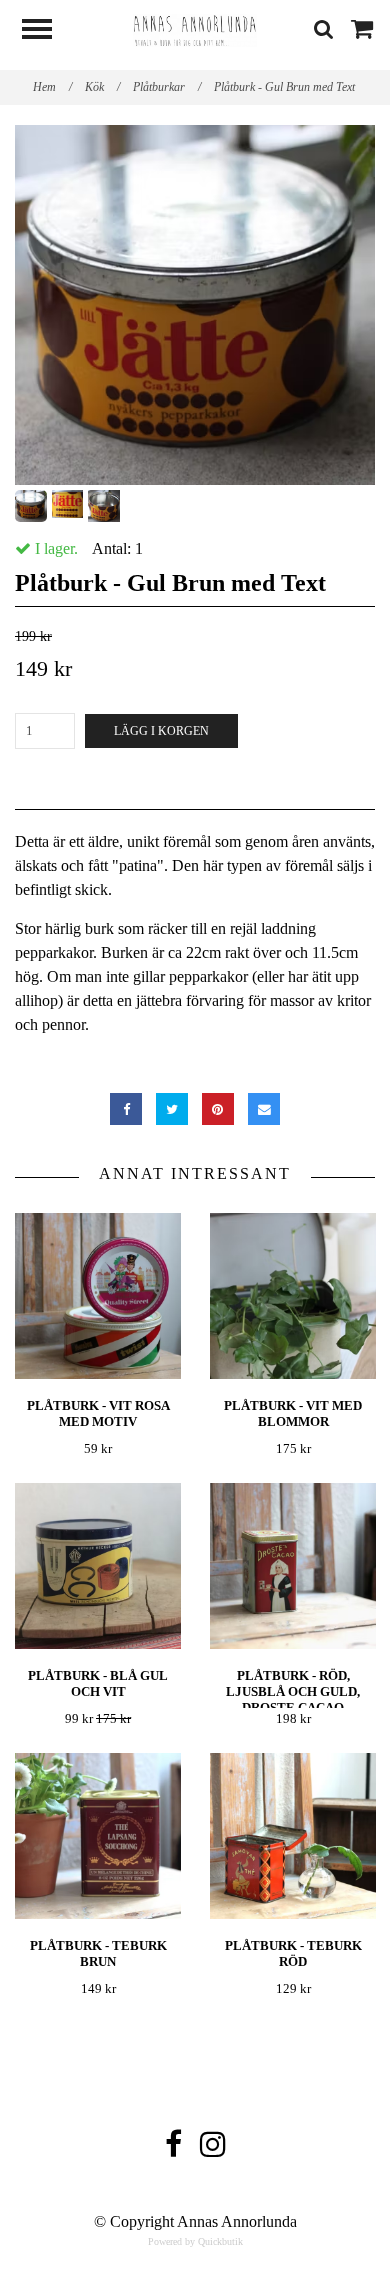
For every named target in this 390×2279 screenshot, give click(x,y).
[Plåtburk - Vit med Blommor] (293, 1295)
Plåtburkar (167, 87)
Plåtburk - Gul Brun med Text (286, 87)
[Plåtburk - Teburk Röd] (293, 1835)
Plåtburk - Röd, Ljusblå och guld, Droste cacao (293, 1691)
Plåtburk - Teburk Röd (293, 1953)
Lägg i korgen (161, 731)
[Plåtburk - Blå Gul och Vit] (98, 1565)
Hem (52, 87)
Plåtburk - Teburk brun (98, 1953)
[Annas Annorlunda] (195, 28)
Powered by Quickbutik (195, 2241)
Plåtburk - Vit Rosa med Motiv (98, 1413)
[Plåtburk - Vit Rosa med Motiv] (98, 1295)
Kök (102, 87)
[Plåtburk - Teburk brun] (98, 1835)
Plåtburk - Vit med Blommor (293, 1413)
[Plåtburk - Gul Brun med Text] (195, 305)
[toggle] (47, 31)
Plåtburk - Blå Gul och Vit (98, 1683)
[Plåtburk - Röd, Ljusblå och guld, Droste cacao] (293, 1565)
